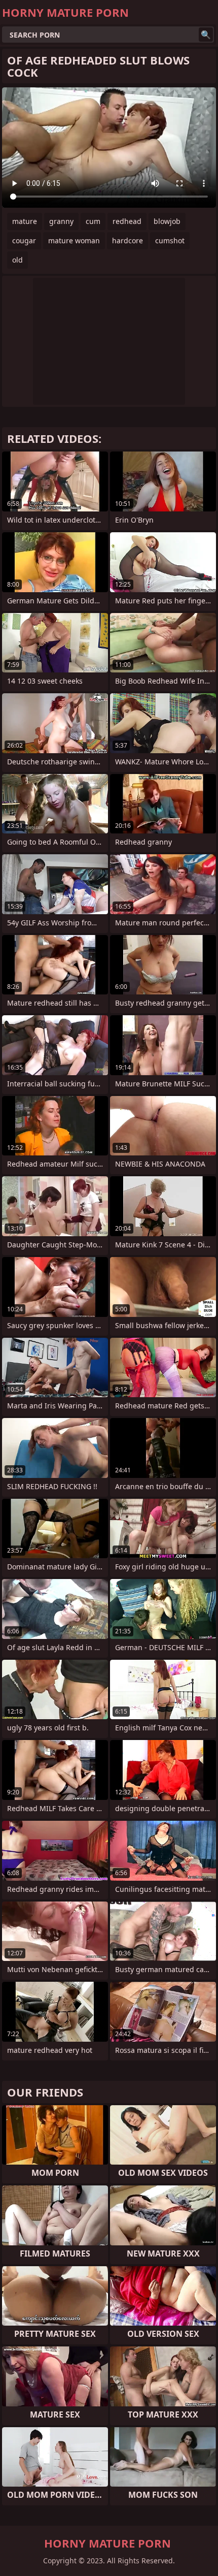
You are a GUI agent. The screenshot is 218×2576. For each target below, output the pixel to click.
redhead (127, 221)
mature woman (74, 240)
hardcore (128, 240)
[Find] (206, 35)
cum (93, 221)
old (17, 260)
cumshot (170, 240)
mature (25, 221)
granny (61, 221)
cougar (24, 240)
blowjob (167, 221)
